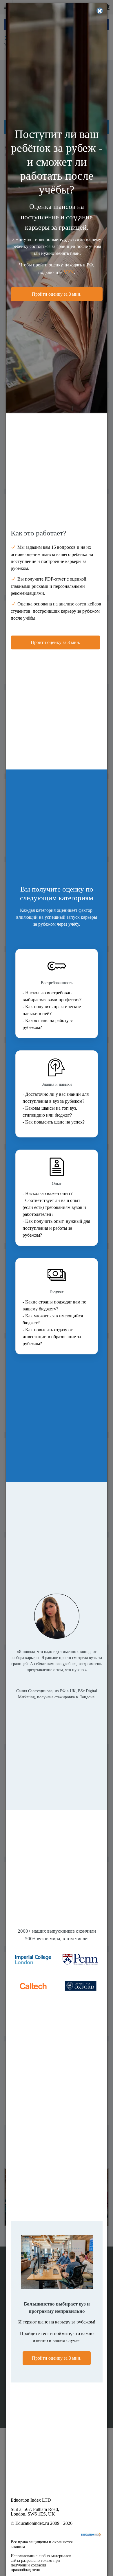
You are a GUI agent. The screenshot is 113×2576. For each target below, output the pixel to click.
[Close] (100, 11)
